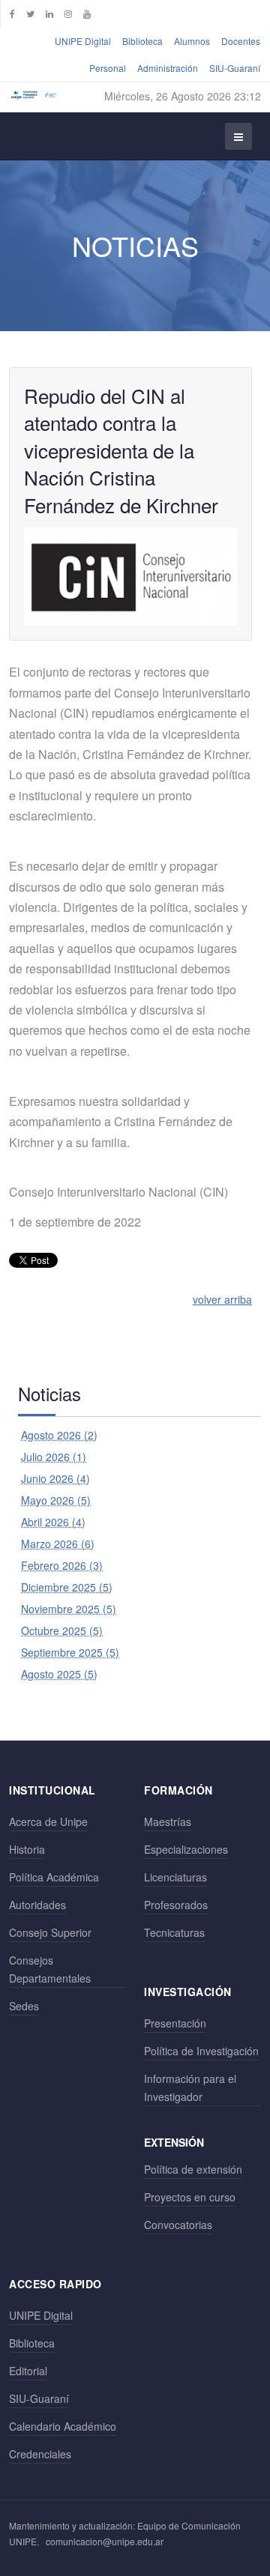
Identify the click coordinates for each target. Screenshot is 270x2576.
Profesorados (176, 1905)
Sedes (24, 2006)
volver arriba (222, 1299)
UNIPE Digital (83, 41)
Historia (27, 1849)
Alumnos (192, 41)
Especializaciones (186, 1849)
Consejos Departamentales (50, 1969)
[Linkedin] (49, 13)
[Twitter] (30, 13)
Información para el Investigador (190, 2087)
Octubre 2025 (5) (62, 1630)
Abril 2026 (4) (53, 1522)
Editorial (28, 2371)
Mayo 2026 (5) (56, 1500)
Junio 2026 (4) (55, 1478)
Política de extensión (193, 2169)
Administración (168, 68)
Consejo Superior (50, 1932)
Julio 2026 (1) (54, 1457)
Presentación (175, 2023)
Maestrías (168, 1821)
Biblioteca (142, 41)
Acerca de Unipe (48, 1821)
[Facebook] (12, 13)
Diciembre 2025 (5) (67, 1587)
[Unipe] (34, 95)
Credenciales (40, 2454)
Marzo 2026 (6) (58, 1544)
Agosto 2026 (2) (59, 1435)
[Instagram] (68, 13)
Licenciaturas (175, 1877)
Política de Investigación (201, 2051)
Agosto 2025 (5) (59, 1674)
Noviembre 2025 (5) (69, 1609)
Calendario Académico (63, 2426)
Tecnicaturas (174, 1932)
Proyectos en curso (190, 2197)
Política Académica (54, 1877)
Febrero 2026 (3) (62, 1565)
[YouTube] (87, 13)
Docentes (241, 41)
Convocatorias (178, 2225)
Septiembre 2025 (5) (70, 1652)
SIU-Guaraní (235, 68)
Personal (108, 68)
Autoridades (37, 1905)
